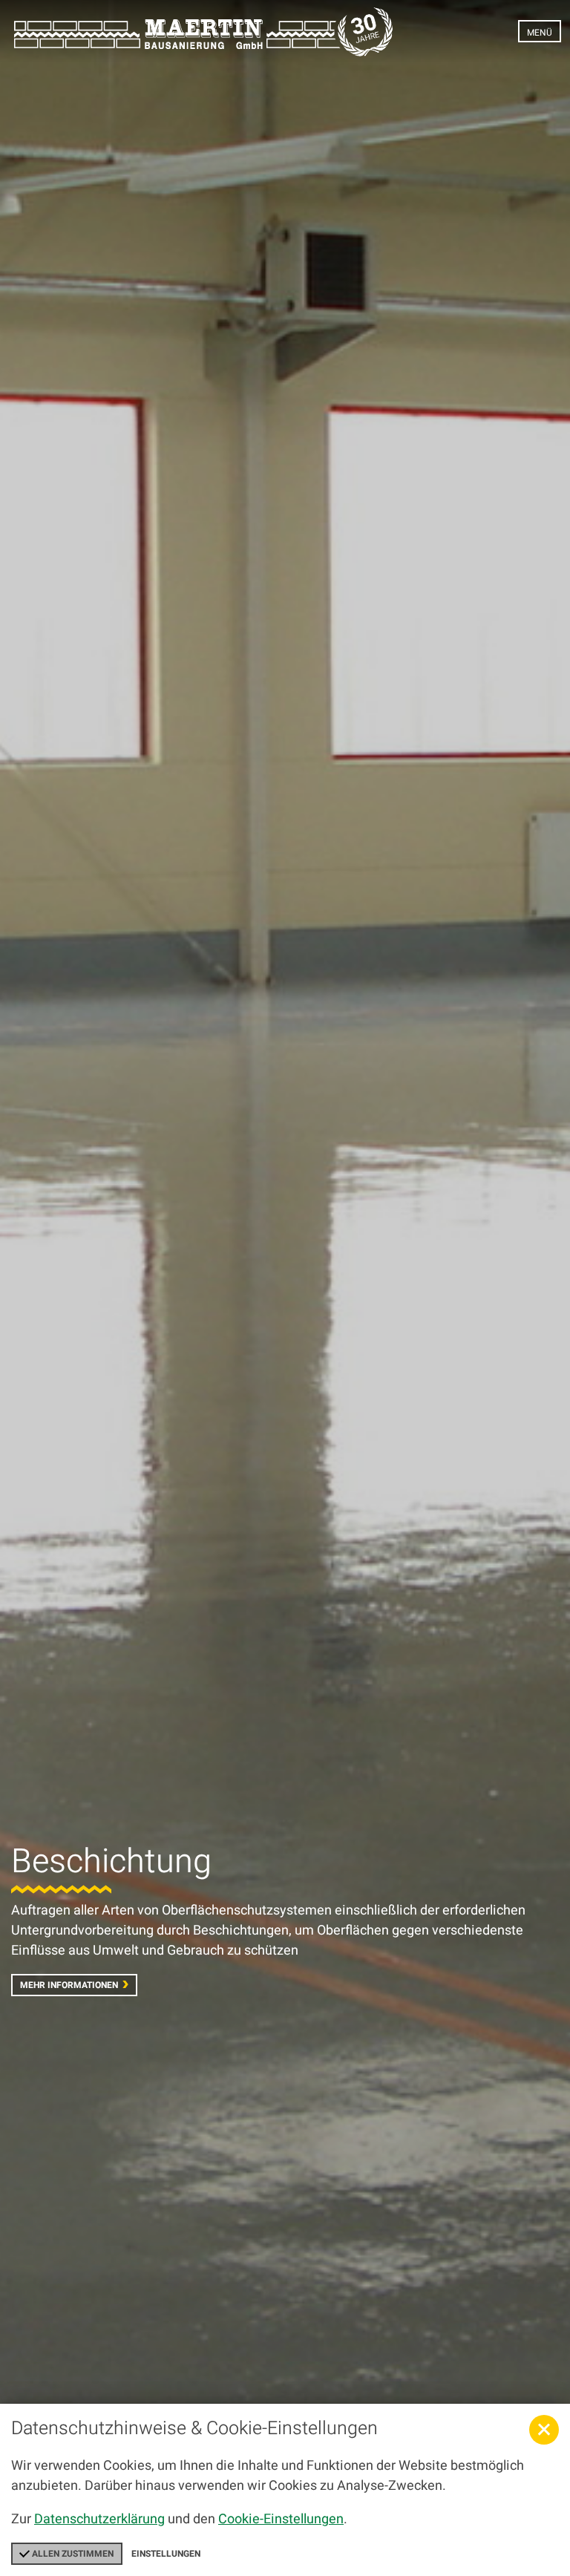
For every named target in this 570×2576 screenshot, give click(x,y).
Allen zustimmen (72, 2554)
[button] (544, 2430)
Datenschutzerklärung (99, 2519)
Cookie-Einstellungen (281, 2519)
